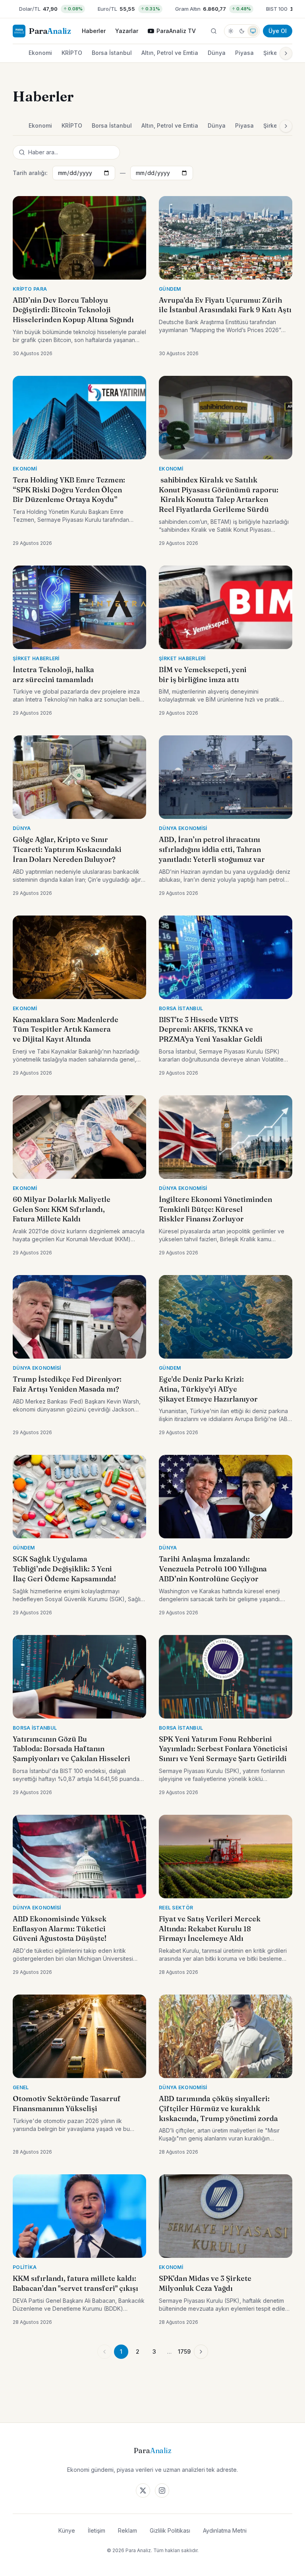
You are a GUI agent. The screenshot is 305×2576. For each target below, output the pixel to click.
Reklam (127, 2530)
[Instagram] (162, 2490)
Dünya (217, 53)
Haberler (94, 31)
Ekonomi (40, 53)
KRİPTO (72, 53)
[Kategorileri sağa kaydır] (286, 53)
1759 (184, 2351)
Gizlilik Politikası (170, 2530)
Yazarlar (127, 31)
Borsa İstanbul (112, 53)
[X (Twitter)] (143, 2490)
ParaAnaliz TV (176, 31)
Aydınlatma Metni (225, 2530)
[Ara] (214, 31)
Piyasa (244, 53)
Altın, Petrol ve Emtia (170, 53)
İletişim (97, 2530)
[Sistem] (253, 31)
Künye (67, 2530)
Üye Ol (278, 31)
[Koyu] (242, 31)
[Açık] (231, 31)
